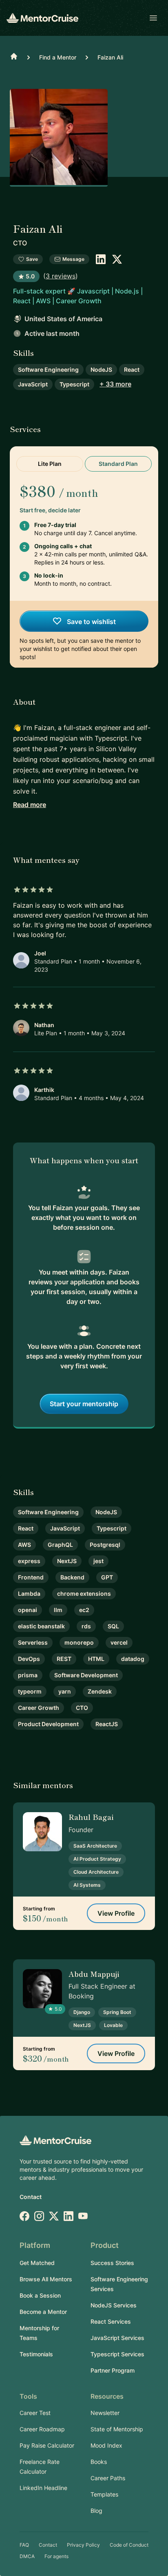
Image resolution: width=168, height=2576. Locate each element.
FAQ (24, 2545)
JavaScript (33, 384)
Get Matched (37, 2263)
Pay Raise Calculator (47, 2445)
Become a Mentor (43, 2312)
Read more (30, 805)
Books (99, 2462)
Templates (104, 2494)
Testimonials (36, 2354)
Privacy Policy (83, 2545)
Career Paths (108, 2478)
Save (32, 259)
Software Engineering (48, 369)
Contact (31, 2197)
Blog (96, 2511)
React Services (111, 2321)
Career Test (35, 2413)
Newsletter (105, 2413)
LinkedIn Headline (43, 2488)
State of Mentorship (117, 2429)
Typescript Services (117, 2354)
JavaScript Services (117, 2338)
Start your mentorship (84, 1404)
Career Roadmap (42, 2429)
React (132, 369)
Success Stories (112, 2263)
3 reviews (61, 276)
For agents (56, 2556)
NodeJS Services (114, 2305)
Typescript (74, 384)
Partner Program (113, 2370)
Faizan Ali (110, 57)
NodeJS (101, 369)
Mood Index (106, 2445)
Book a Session (40, 2295)
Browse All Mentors (46, 2279)
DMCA (27, 2556)
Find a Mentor (58, 57)
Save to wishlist (91, 622)
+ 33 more (115, 384)
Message (73, 259)
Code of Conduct (129, 2545)
